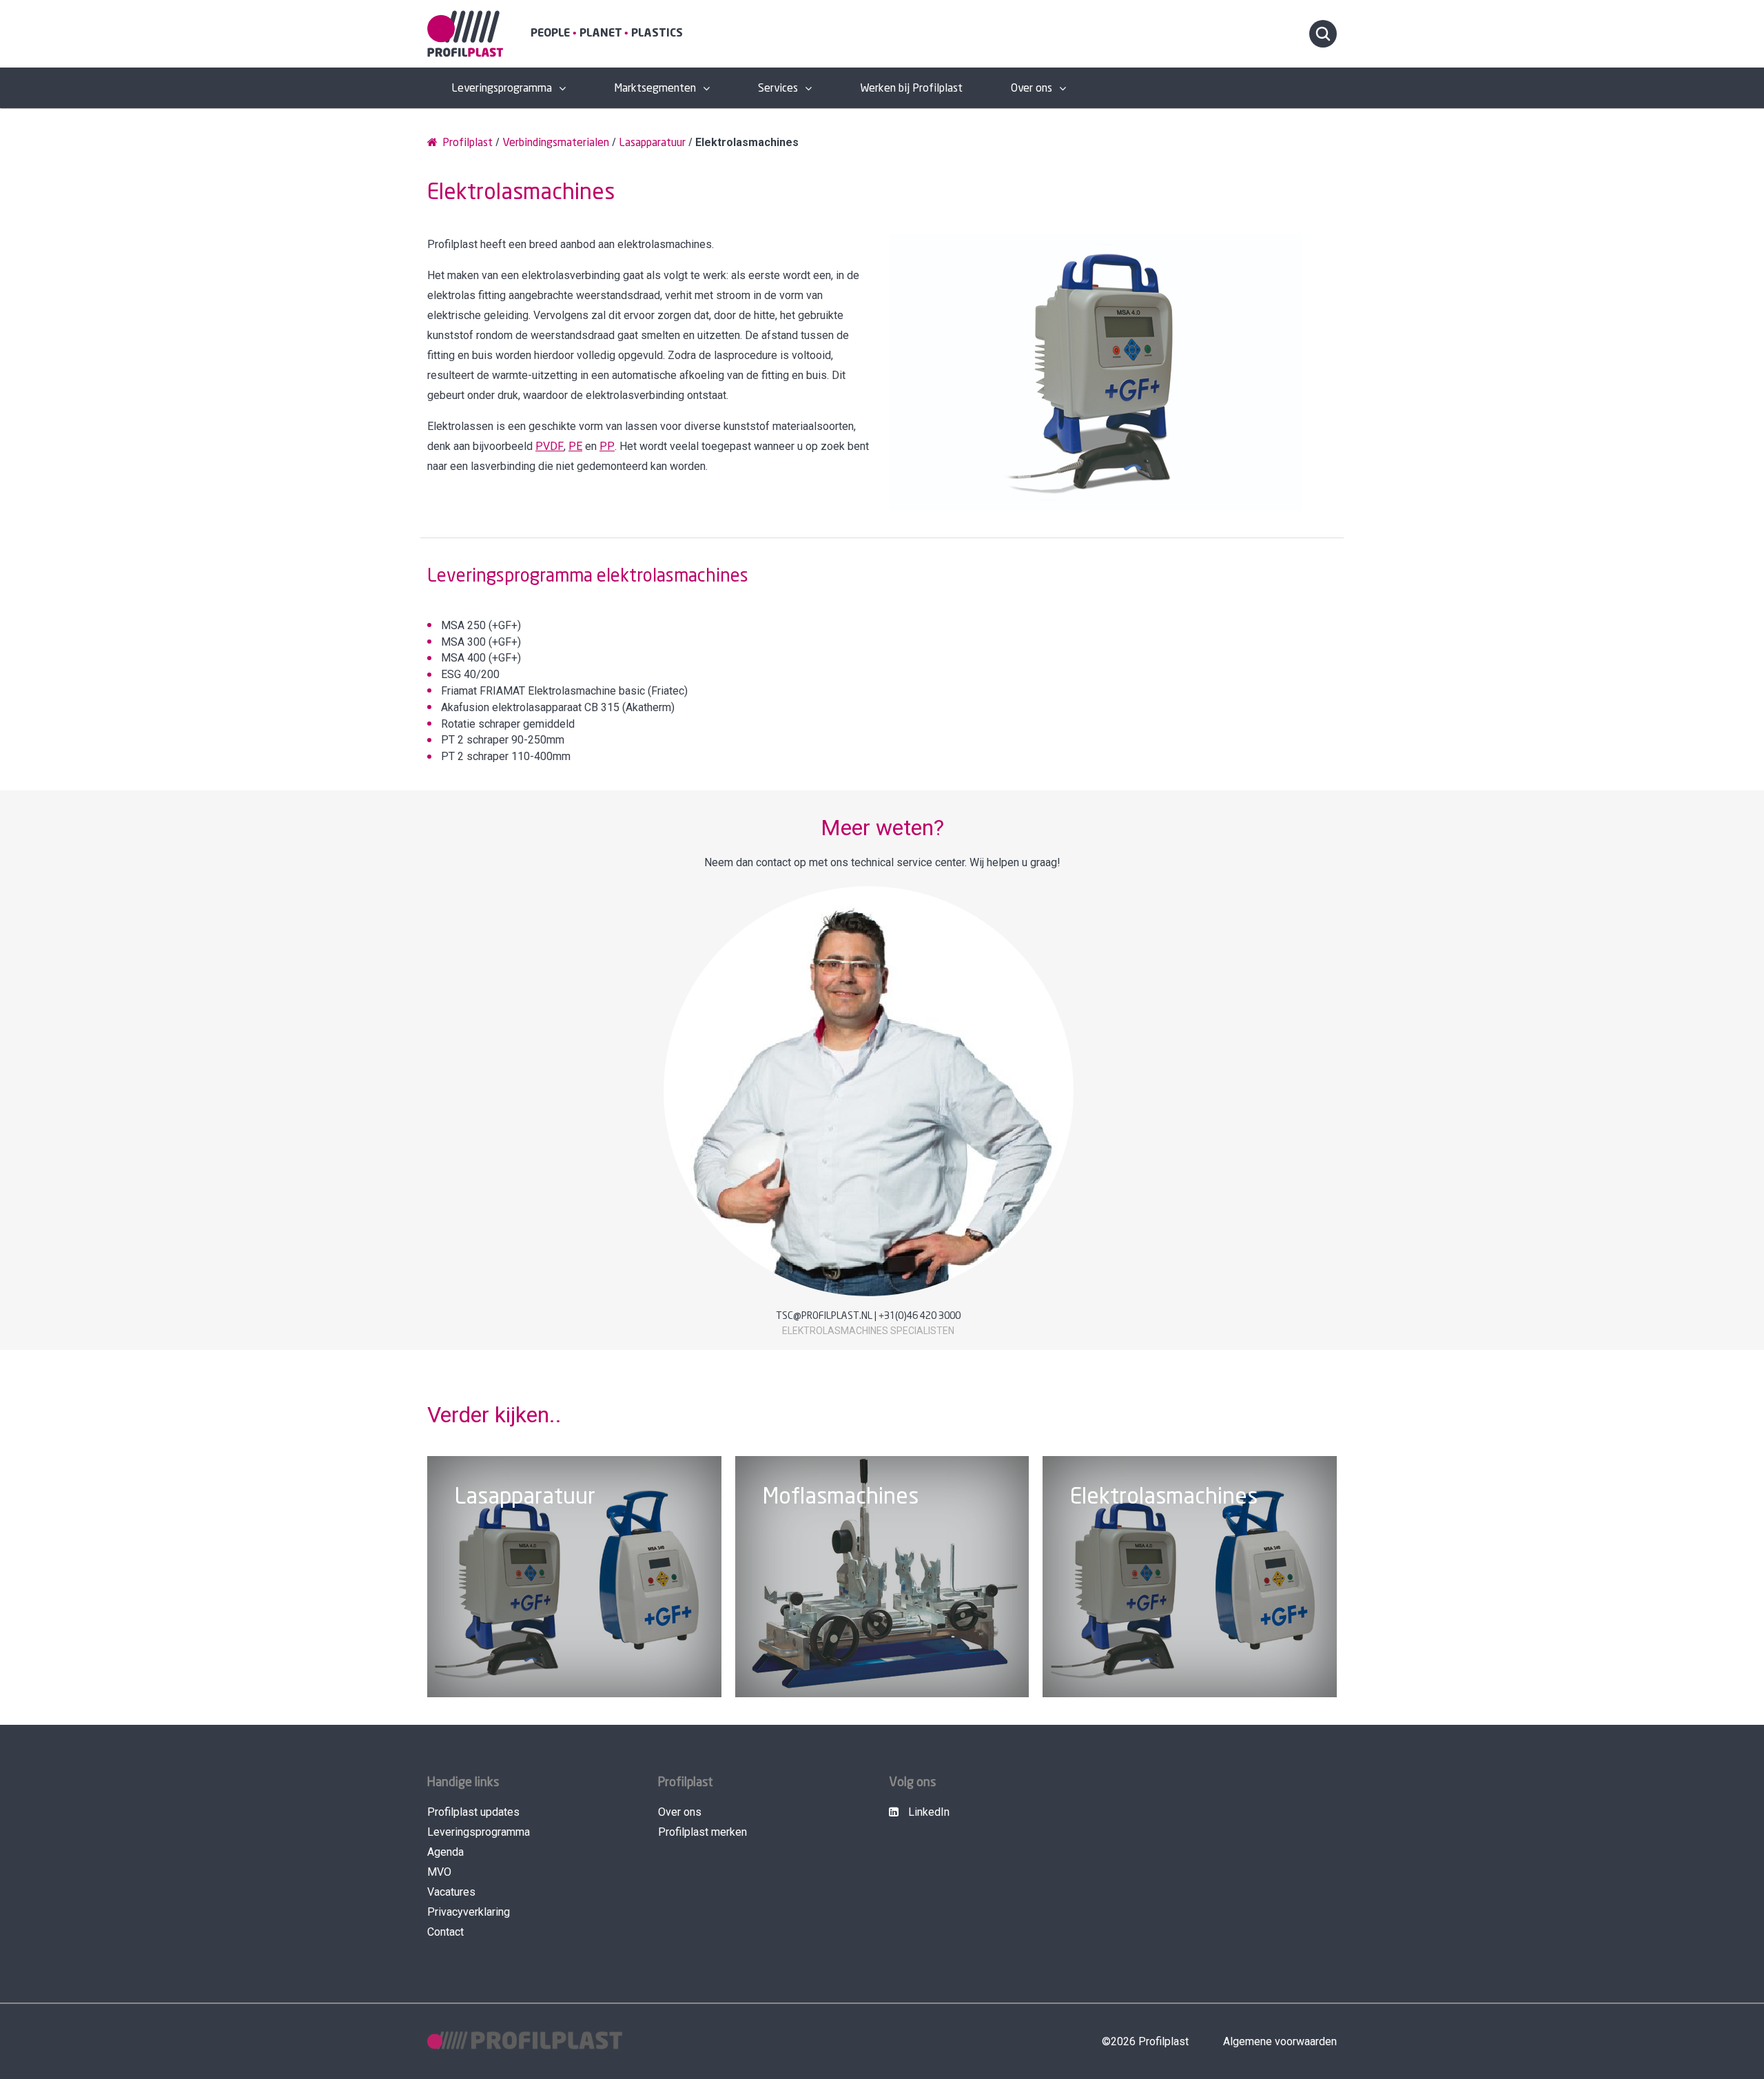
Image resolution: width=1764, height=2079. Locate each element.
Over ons (1032, 89)
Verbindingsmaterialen (556, 143)
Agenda (445, 1852)
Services (778, 89)
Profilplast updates (473, 1812)
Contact (445, 1932)
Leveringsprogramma (502, 89)
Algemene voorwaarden (1280, 2041)
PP (607, 446)
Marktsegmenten (655, 89)
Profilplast (466, 143)
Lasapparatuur (652, 143)
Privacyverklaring (469, 1912)
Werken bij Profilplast (911, 89)
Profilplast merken (702, 1832)
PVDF (550, 446)
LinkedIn (927, 1812)
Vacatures (451, 1892)
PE (575, 446)
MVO (439, 1872)
